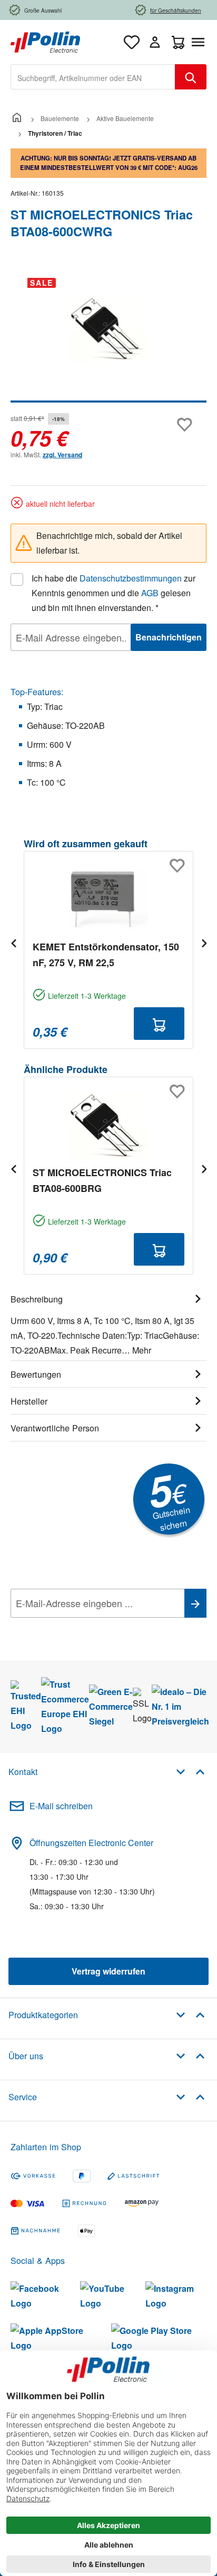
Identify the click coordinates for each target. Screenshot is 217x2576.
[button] (190, 1771)
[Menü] (200, 42)
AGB (150, 593)
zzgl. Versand (62, 455)
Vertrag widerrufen (108, 1971)
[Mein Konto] (155, 42)
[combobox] (93, 77)
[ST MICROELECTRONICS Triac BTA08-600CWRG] (108, 329)
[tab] (108, 1323)
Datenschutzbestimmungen (131, 578)
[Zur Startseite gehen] (45, 41)
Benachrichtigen (169, 637)
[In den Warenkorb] (159, 1024)
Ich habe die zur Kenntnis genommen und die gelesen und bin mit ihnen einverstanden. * (114, 593)
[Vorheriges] (13, 943)
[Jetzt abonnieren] (195, 1603)
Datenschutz (78, 1627)
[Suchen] (191, 77)
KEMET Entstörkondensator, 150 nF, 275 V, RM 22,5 (106, 955)
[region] (108, 336)
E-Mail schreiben (61, 1806)
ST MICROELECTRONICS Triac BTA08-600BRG (102, 1180)
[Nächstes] (204, 943)
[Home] (17, 118)
